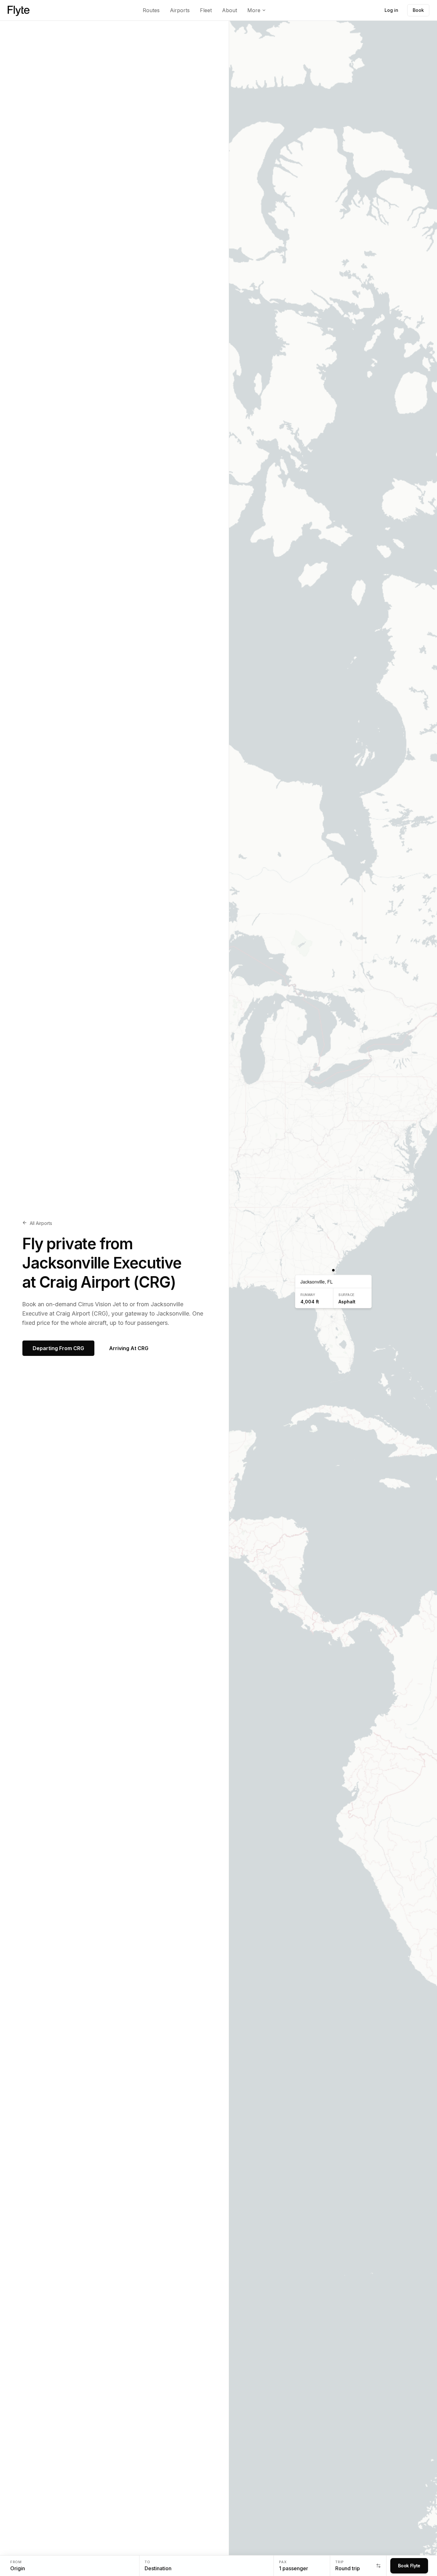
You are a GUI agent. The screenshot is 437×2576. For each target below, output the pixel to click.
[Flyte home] (19, 10)
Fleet (206, 10)
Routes (151, 10)
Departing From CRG (58, 1348)
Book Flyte (409, 2566)
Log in (391, 10)
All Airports (41, 1223)
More (254, 10)
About (230, 10)
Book (418, 10)
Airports (180, 10)
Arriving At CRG (129, 1348)
